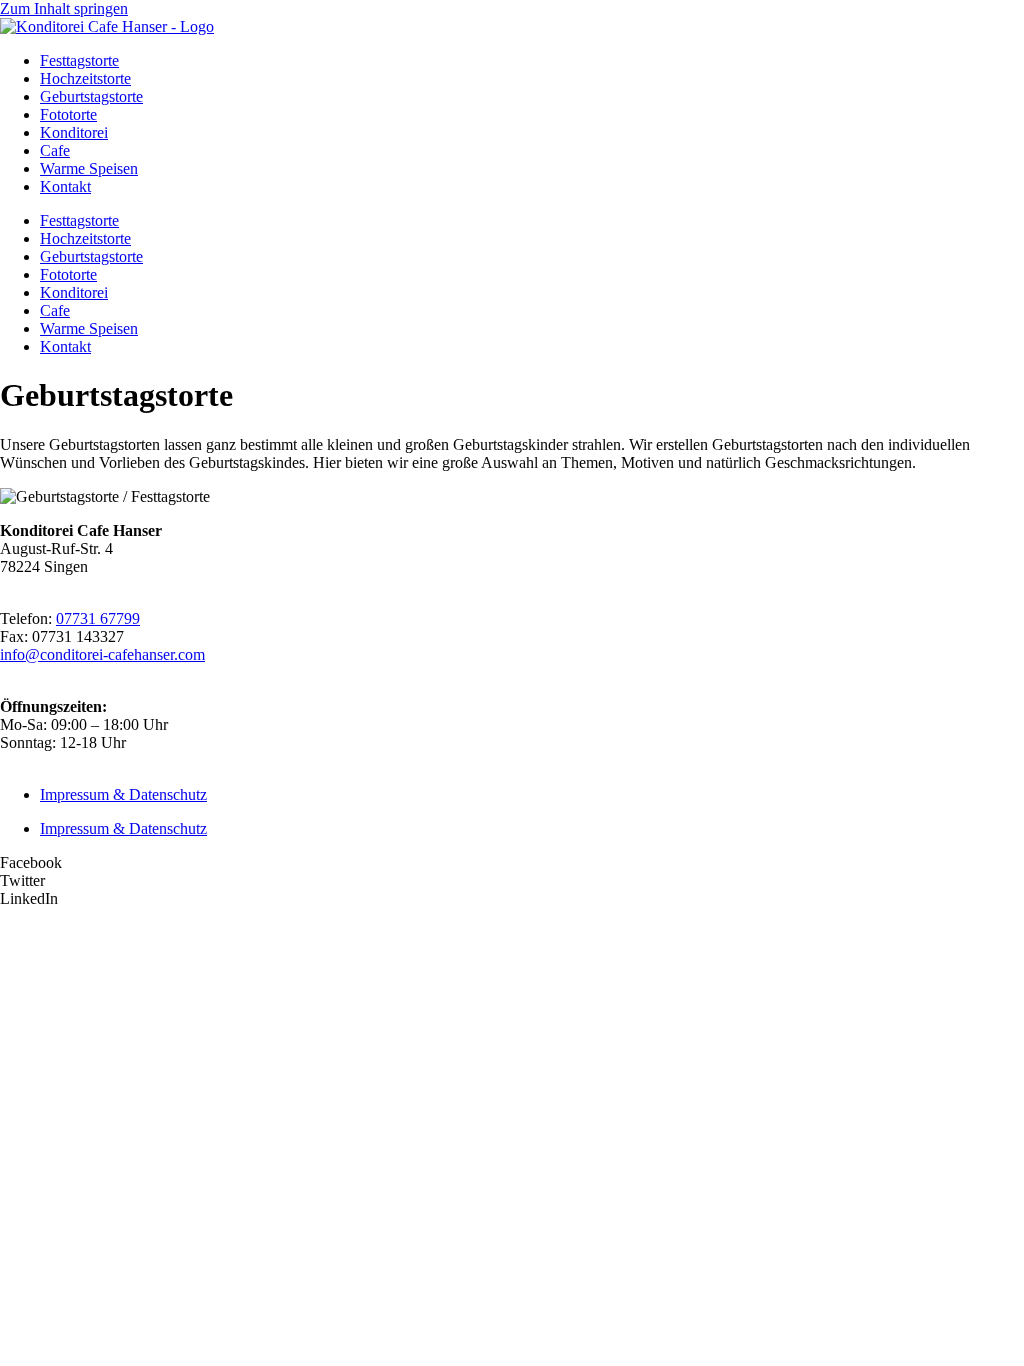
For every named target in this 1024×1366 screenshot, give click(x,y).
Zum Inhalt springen (64, 8)
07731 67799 (98, 618)
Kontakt (65, 186)
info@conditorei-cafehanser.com (102, 654)
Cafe (55, 150)
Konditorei (74, 132)
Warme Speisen (89, 168)
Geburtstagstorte (91, 96)
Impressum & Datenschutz (123, 794)
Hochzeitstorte (85, 78)
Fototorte (68, 114)
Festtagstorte (79, 60)
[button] (512, 863)
